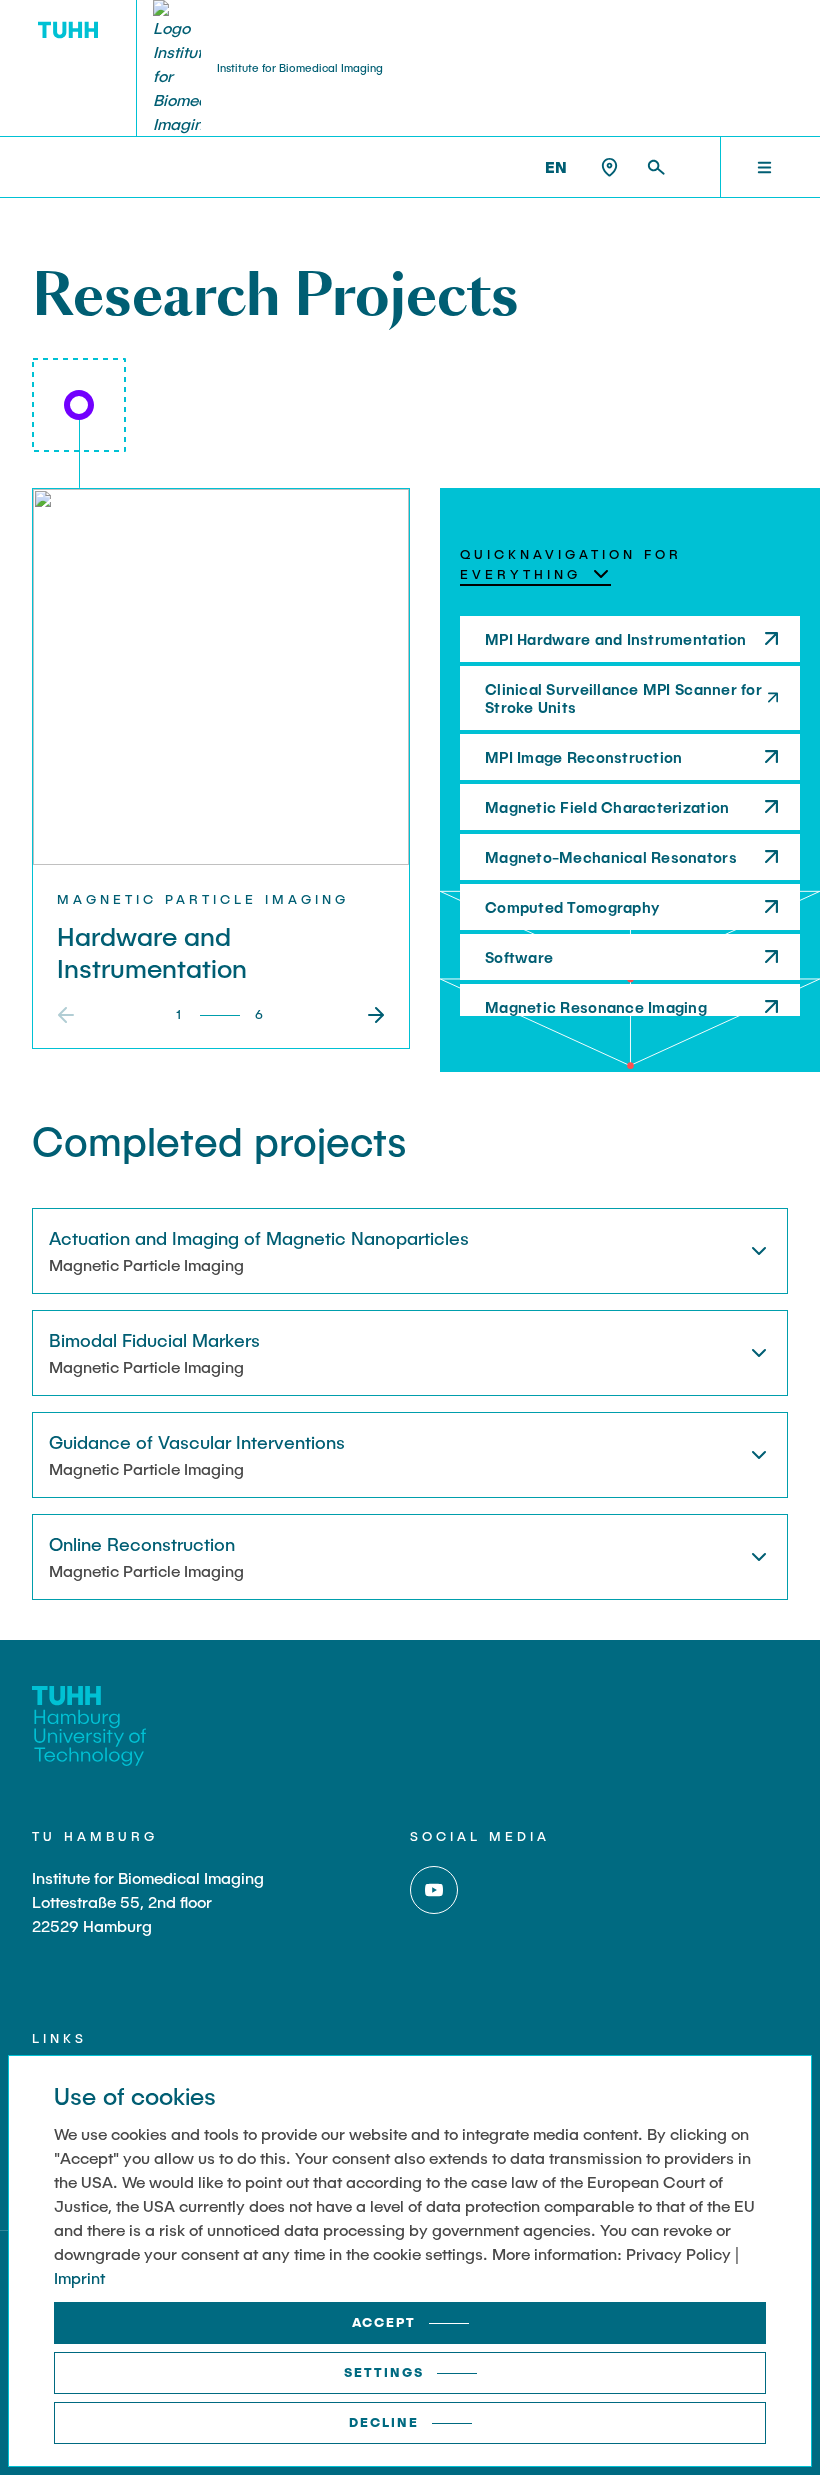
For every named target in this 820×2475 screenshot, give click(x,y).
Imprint (79, 2277)
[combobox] (535, 575)
